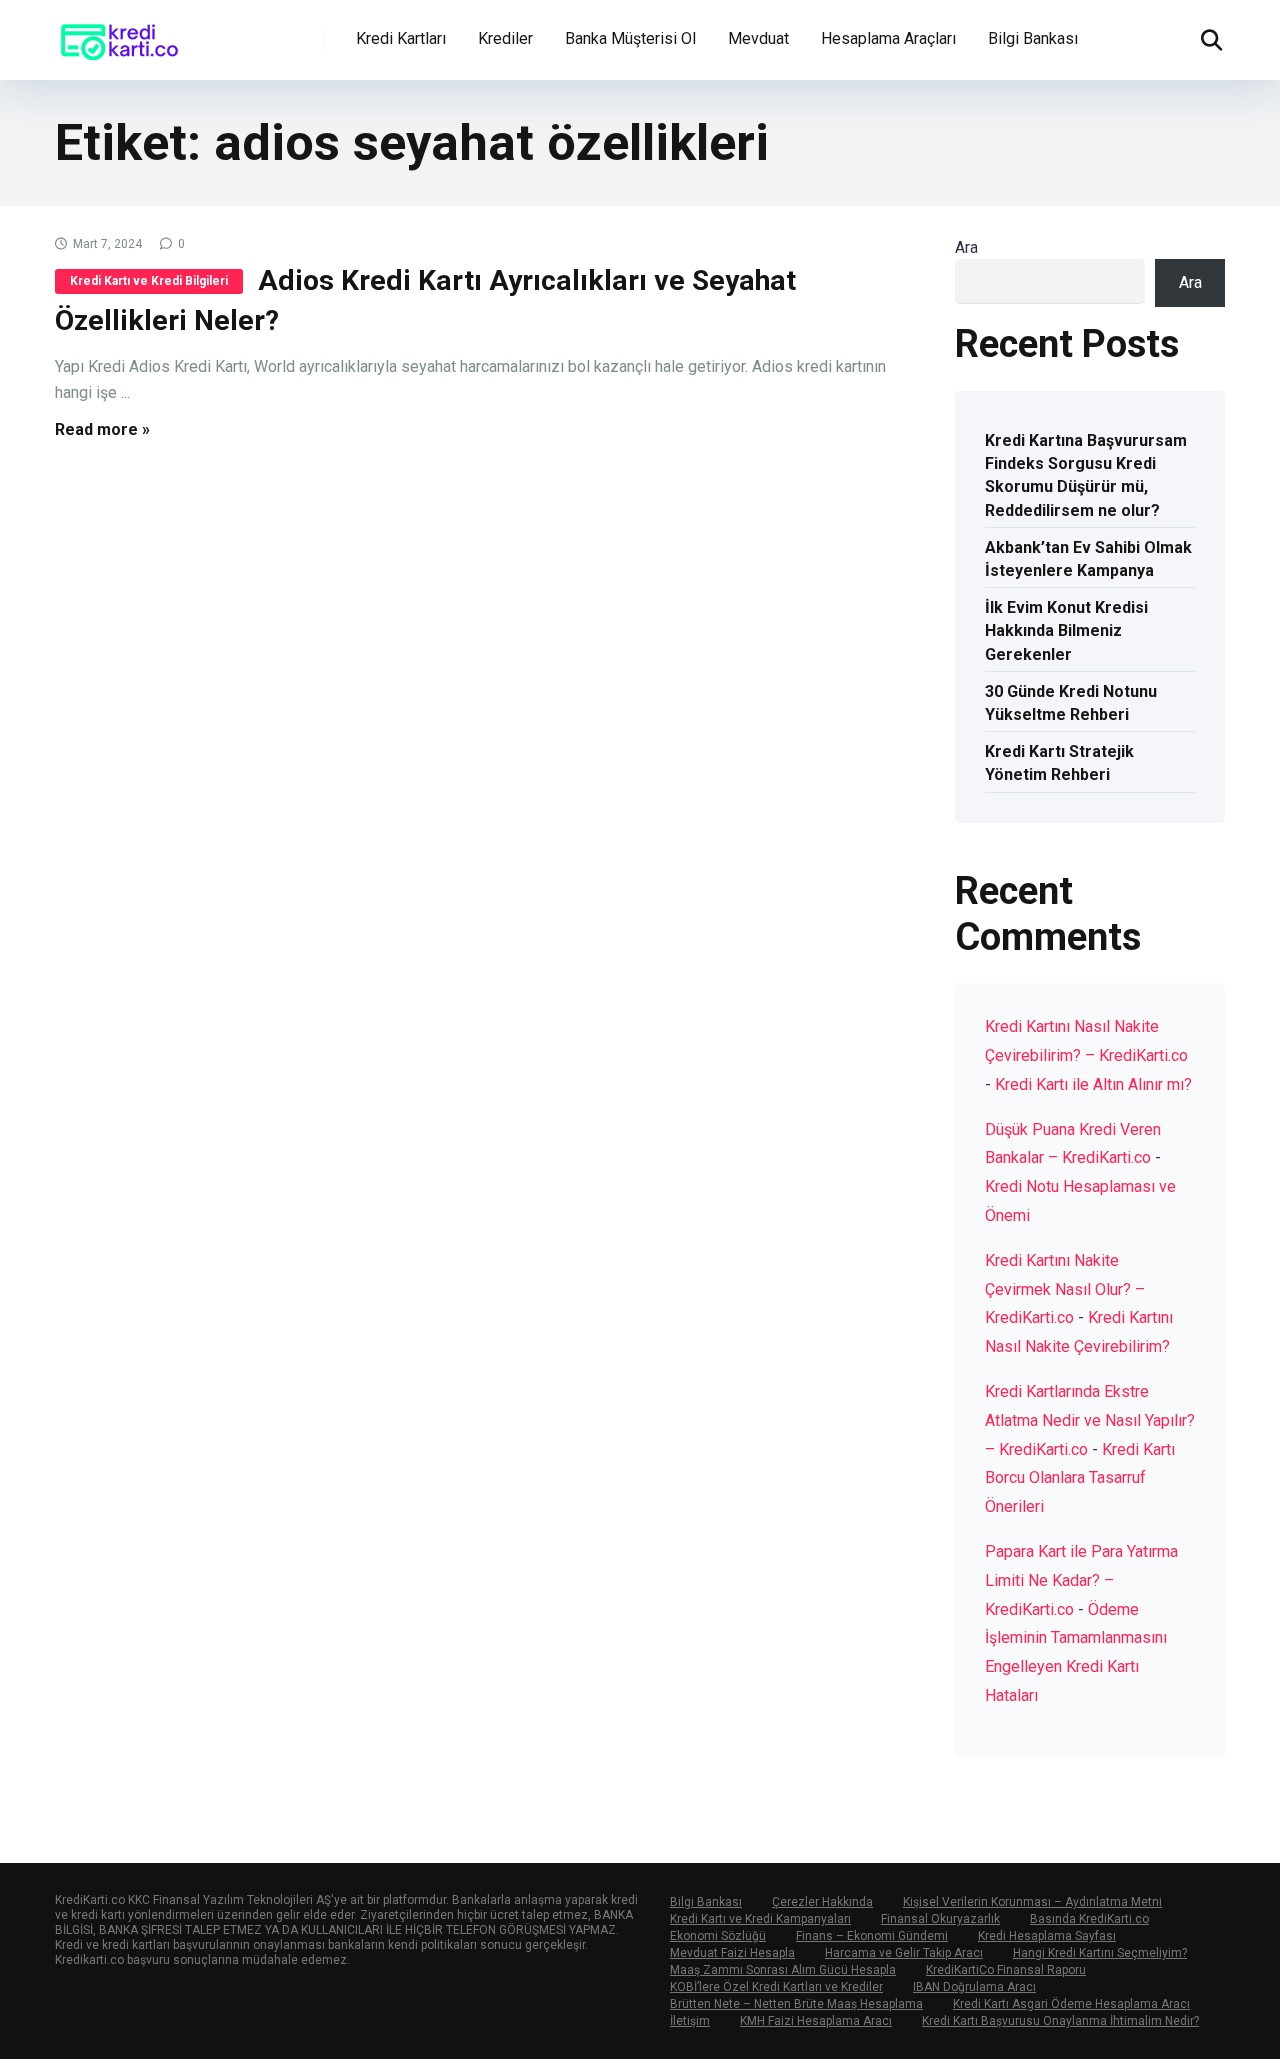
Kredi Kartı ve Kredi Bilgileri (149, 281)
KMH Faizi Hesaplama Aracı (816, 2021)
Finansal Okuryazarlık (940, 1919)
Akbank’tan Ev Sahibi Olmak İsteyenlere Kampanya (1088, 559)
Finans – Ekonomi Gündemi (872, 1936)
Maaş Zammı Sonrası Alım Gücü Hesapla (783, 1970)
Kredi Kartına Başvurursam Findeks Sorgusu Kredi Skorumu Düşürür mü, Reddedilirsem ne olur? (1086, 475)
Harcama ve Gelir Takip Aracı (904, 1953)
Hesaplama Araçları (888, 38)
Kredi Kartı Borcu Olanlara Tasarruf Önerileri (1080, 1478)
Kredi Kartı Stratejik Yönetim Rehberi (1059, 763)
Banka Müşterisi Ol (630, 38)
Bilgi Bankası (1033, 38)
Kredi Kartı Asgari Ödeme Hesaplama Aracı (1071, 2004)
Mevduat (758, 38)
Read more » (102, 429)
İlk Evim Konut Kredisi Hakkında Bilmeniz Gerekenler (1066, 630)
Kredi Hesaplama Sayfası (1047, 1936)
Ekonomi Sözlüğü (718, 1936)
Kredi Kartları (401, 38)
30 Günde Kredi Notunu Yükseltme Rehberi (1071, 703)
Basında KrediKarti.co (1089, 1919)
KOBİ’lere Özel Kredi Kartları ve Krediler (776, 1987)
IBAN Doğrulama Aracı (974, 1987)
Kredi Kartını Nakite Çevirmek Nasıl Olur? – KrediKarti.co (1065, 1289)
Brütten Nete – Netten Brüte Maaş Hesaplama (796, 2004)
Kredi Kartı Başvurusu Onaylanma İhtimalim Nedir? (1060, 2021)
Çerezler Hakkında (822, 1902)
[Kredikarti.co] (120, 32)
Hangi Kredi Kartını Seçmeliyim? (1100, 1953)
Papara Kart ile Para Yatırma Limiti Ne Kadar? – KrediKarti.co (1081, 1580)
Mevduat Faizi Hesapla (732, 1953)
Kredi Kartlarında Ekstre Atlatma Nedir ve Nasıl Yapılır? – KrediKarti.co (1090, 1420)
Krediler (505, 38)
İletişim (690, 2021)
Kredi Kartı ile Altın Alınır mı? (1093, 1084)
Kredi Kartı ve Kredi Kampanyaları (760, 1919)
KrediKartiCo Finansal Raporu (1006, 1970)
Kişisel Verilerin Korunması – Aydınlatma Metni (1032, 1902)
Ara (966, 247)
